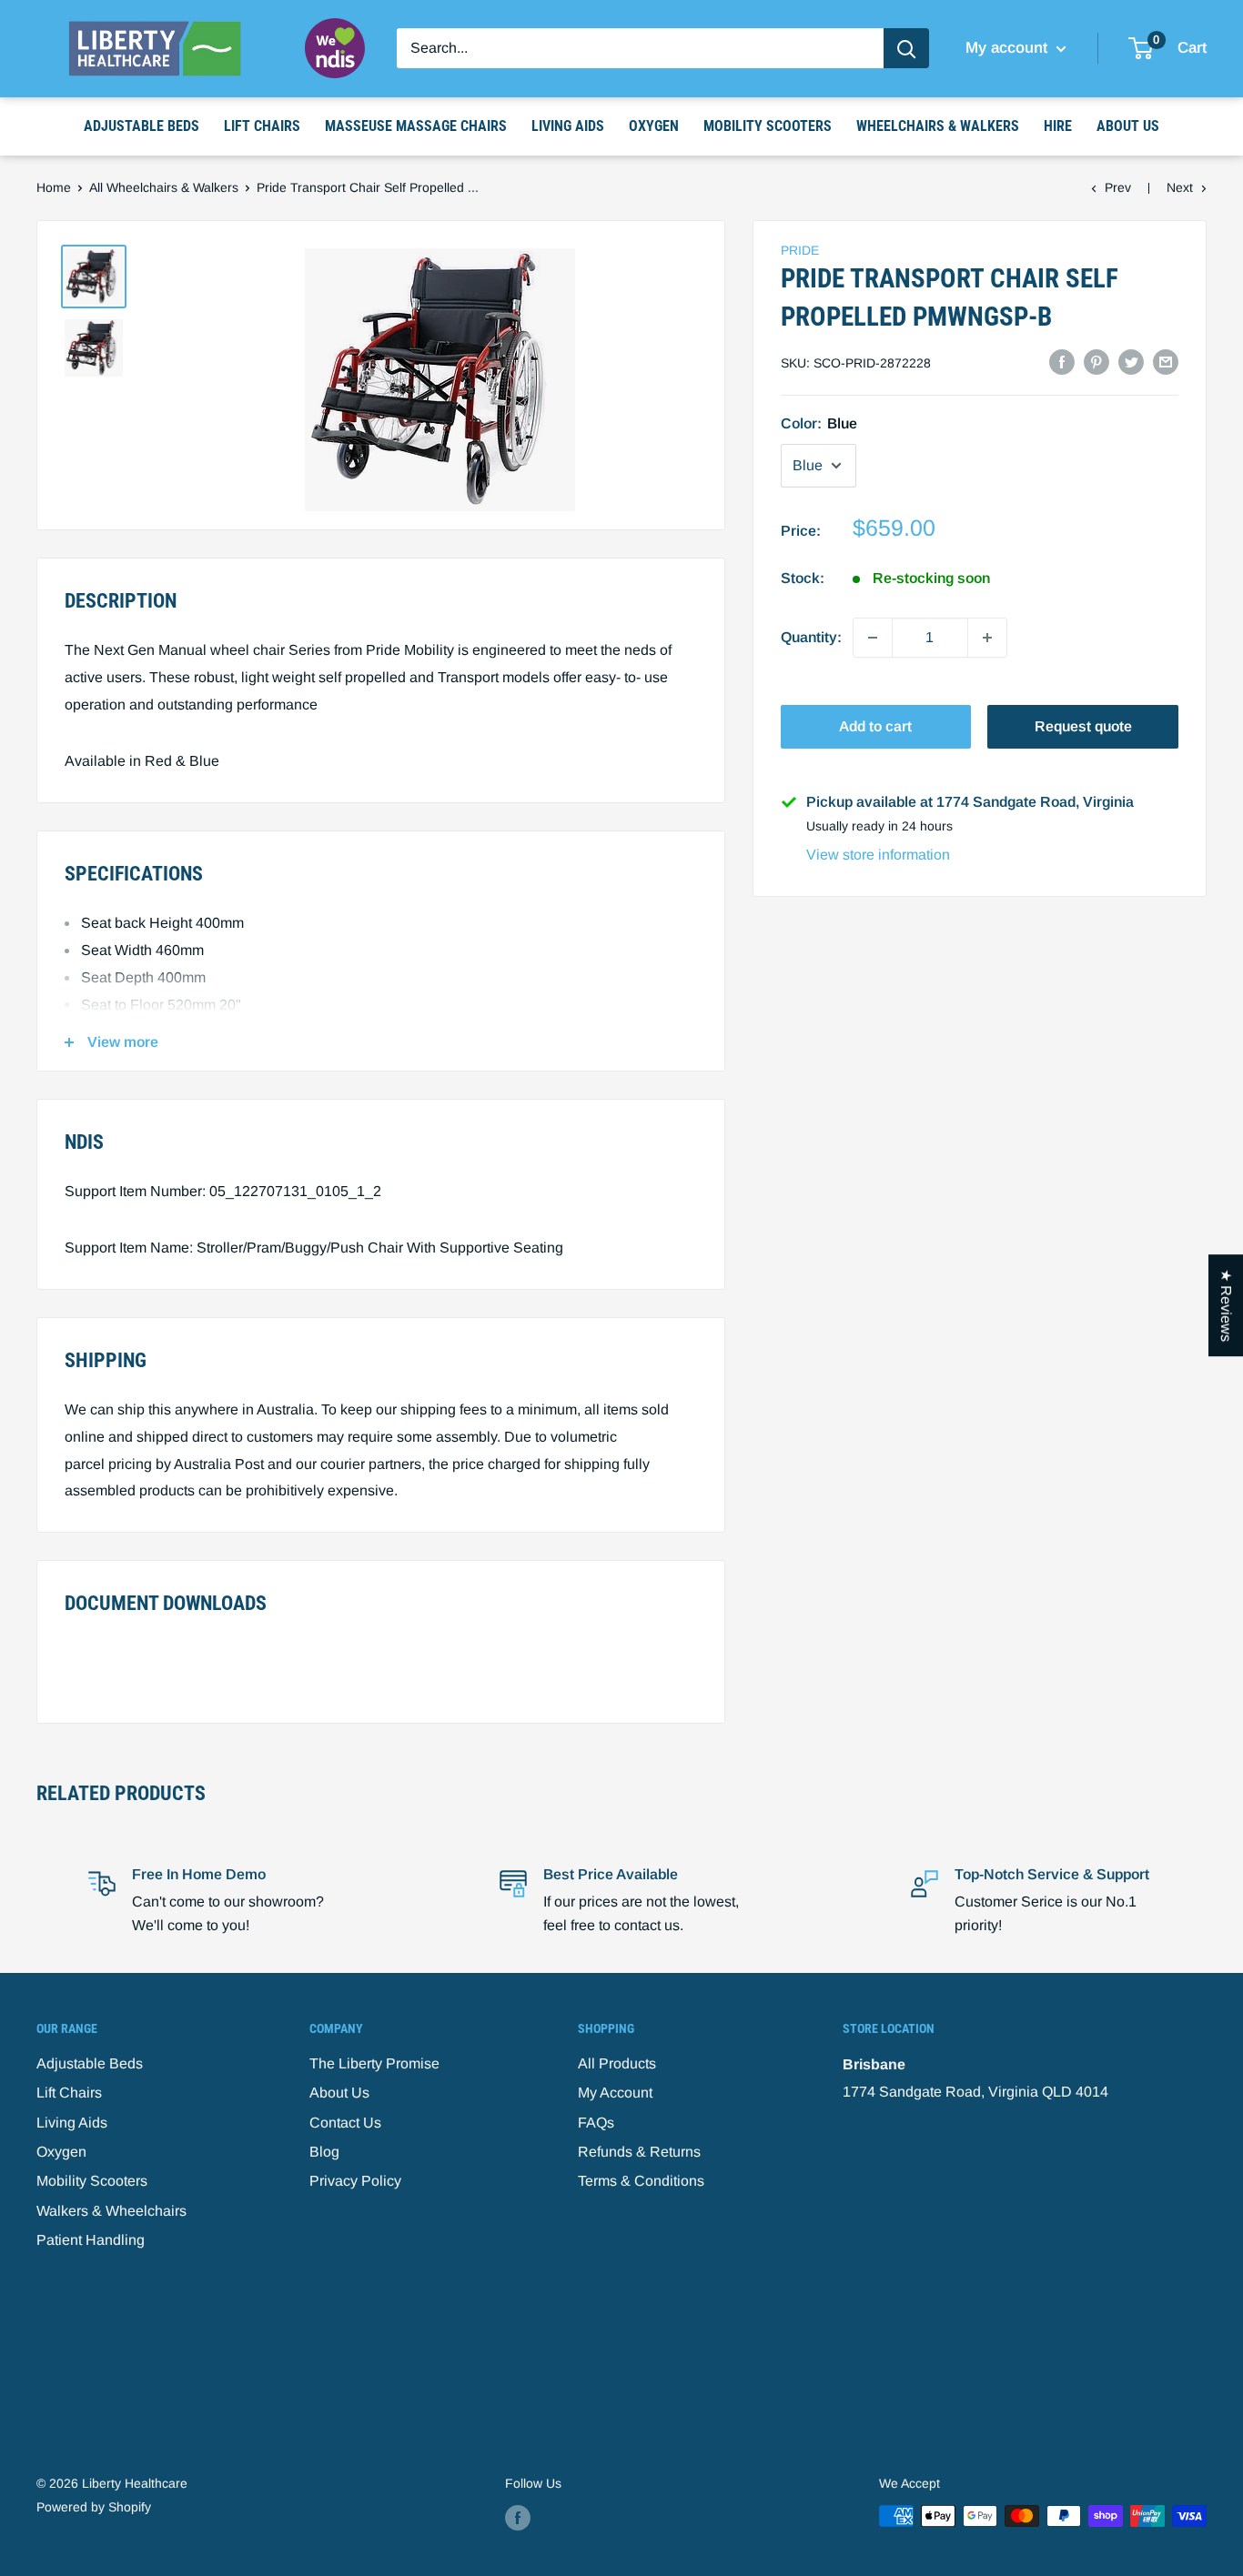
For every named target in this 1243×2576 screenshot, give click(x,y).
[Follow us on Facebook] (518, 2518)
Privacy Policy (355, 2181)
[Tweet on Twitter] (1131, 362)
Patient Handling (91, 2240)
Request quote (1083, 726)
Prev (1118, 187)
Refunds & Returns (639, 2152)
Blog (324, 2152)
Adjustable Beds (141, 126)
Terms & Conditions (641, 2181)
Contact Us (345, 2123)
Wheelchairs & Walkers (938, 126)
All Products (617, 2063)
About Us (1128, 126)
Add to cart (875, 726)
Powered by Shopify (94, 2507)
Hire (1058, 126)
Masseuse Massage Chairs (416, 126)
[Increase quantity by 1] (987, 638)
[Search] (906, 48)
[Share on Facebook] (1062, 362)
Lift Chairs (262, 126)
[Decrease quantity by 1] (873, 638)
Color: (819, 423)
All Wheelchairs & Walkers (164, 187)
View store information (878, 855)
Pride (800, 250)
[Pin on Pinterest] (1096, 362)
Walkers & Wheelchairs (111, 2211)
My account (1009, 48)
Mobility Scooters (768, 126)
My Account (615, 2093)
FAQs (596, 2123)
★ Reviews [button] (1226, 1305)
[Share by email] (1166, 362)
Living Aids (568, 126)
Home (54, 187)
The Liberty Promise (374, 2063)
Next (1180, 187)
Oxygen (654, 126)
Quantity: (811, 637)
